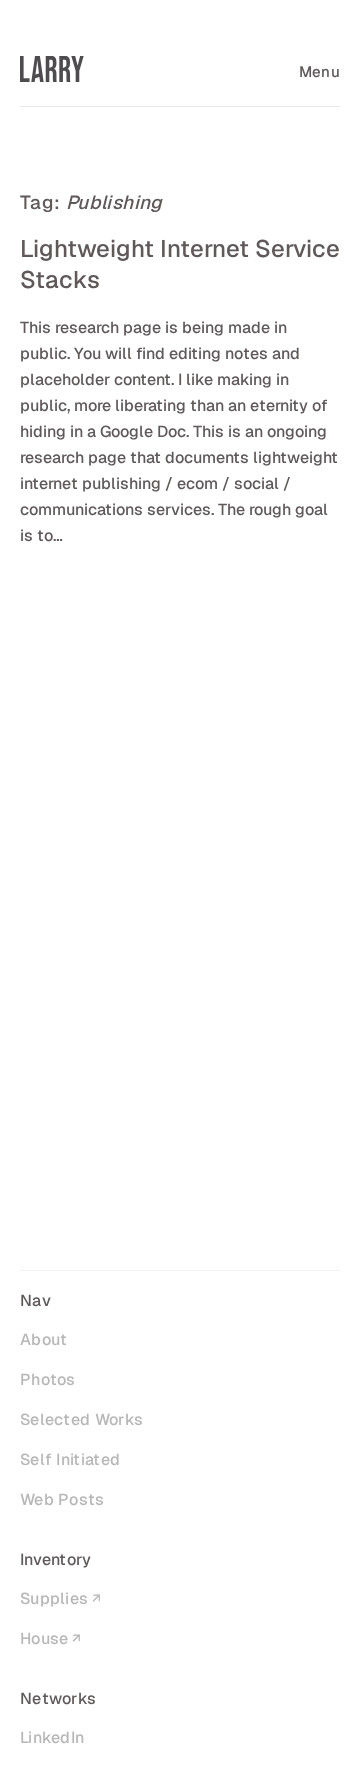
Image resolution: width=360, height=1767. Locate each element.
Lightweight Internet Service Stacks (180, 264)
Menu (319, 71)
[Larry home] (52, 69)
